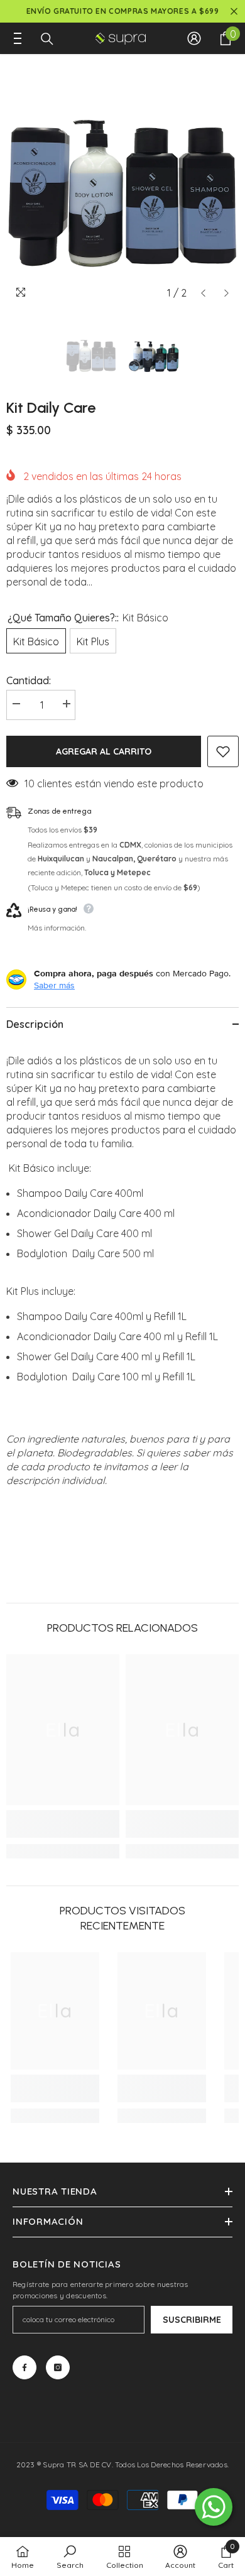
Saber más (54, 985)
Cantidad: (29, 680)
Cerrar (234, 12)
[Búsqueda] (47, 39)
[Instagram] (58, 2367)
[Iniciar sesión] (194, 38)
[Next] (226, 293)
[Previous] (203, 293)
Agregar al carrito (104, 751)
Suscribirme (192, 2320)
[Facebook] (24, 2367)
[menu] (14, 38)
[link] (63, 1824)
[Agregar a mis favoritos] (223, 751)
